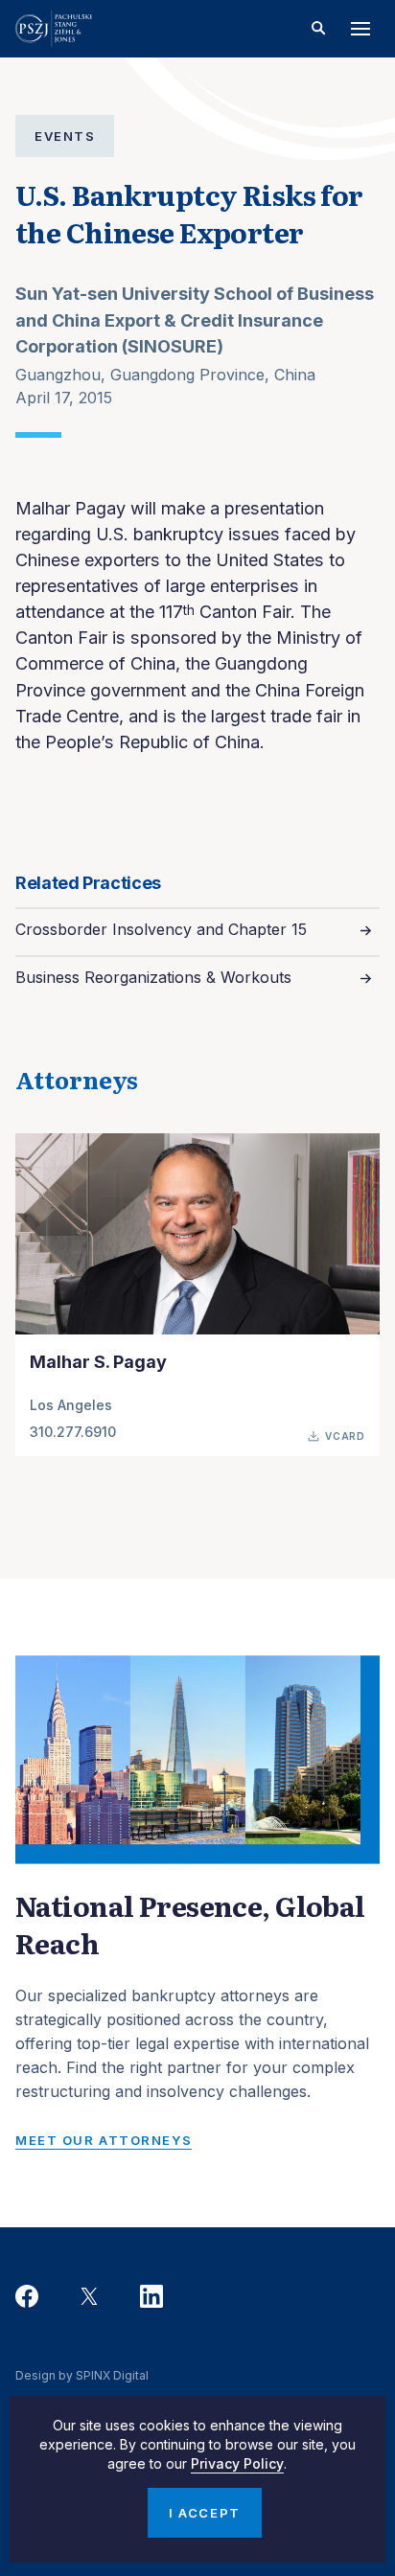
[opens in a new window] (27, 2297)
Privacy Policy (237, 2463)
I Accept (204, 2513)
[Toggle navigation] (360, 29)
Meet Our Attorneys (104, 2140)
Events (65, 136)
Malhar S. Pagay (98, 1361)
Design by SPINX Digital (82, 2375)
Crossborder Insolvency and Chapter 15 (161, 929)
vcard (345, 1436)
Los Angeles (71, 1405)
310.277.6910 (73, 1432)
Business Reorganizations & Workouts (153, 977)
